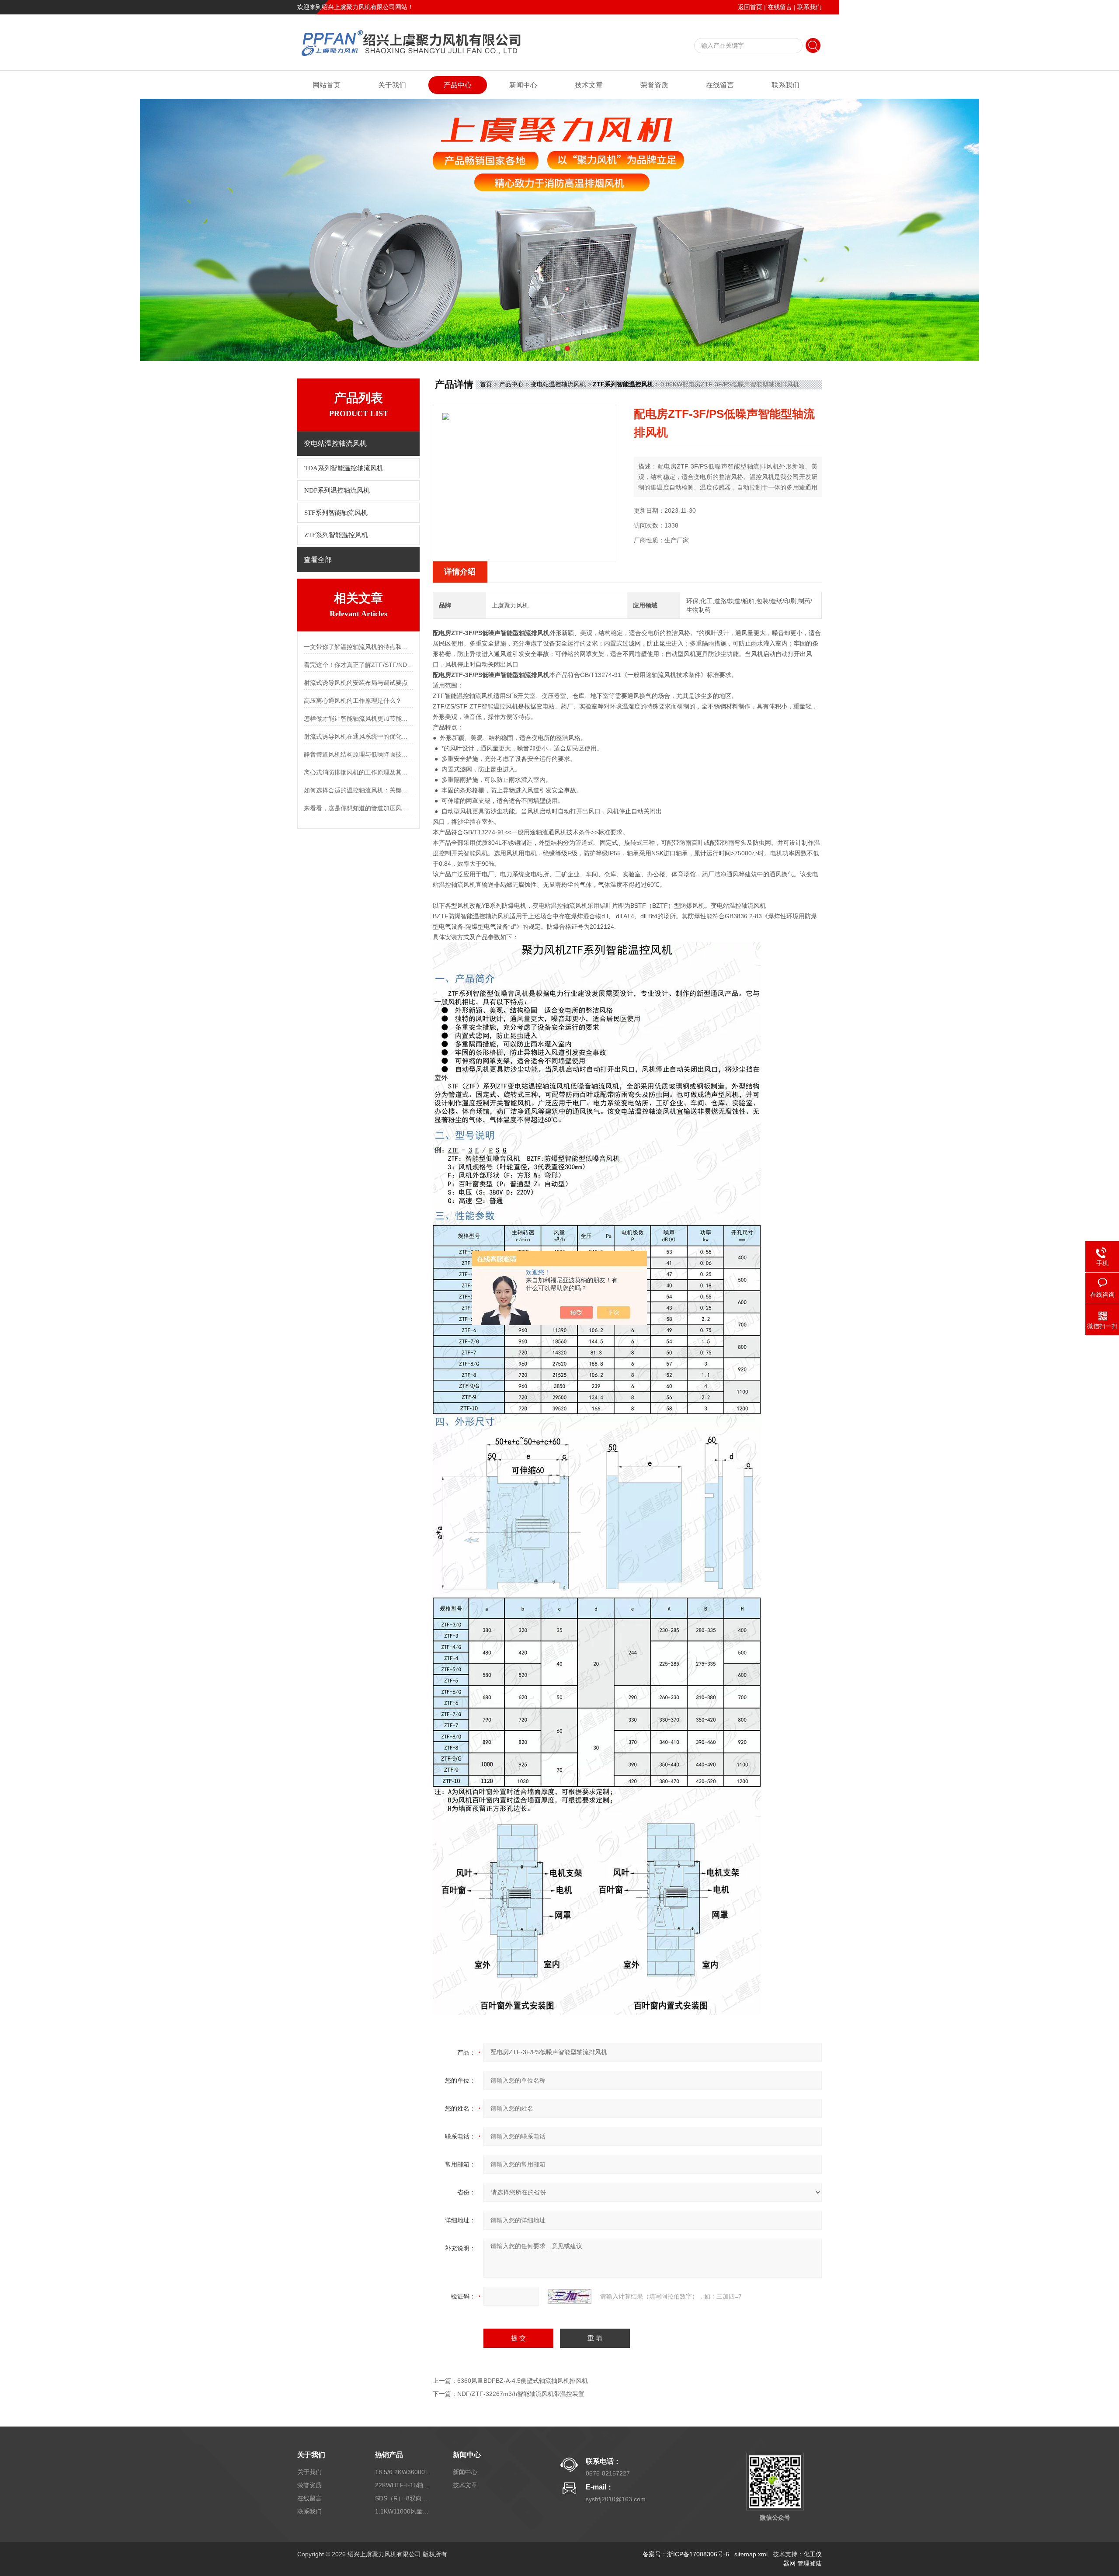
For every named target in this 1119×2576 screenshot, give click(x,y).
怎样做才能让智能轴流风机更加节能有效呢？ (358, 719)
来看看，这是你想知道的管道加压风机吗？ (358, 808)
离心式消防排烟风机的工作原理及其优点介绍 (358, 772)
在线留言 (780, 7)
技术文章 (589, 85)
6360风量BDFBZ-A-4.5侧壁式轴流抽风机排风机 (523, 2381)
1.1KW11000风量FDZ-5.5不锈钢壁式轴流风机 (403, 2511)
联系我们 (810, 7)
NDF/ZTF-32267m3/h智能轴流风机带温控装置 (521, 2394)
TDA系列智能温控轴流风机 (344, 468)
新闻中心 (523, 85)
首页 (486, 384)
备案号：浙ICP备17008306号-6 (686, 2554)
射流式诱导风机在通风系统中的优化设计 (358, 736)
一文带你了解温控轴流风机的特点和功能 (358, 647)
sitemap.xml (751, 2554)
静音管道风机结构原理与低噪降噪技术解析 (358, 754)
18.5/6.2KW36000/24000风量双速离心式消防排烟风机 (403, 2472)
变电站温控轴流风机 (558, 384)
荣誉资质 (654, 85)
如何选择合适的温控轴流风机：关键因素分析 (358, 790)
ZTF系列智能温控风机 (336, 535)
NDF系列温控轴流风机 (337, 490)
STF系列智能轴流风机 (336, 513)
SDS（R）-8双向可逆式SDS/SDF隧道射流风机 (403, 2498)
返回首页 (750, 7)
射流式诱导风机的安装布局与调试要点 (356, 683)
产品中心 (458, 85)
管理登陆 (810, 2563)
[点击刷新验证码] (570, 2296)
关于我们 (392, 85)
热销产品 (389, 2455)
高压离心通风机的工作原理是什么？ (353, 701)
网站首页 (327, 85)
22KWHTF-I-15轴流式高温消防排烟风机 (403, 2485)
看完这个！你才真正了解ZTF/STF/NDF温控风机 (358, 665)
